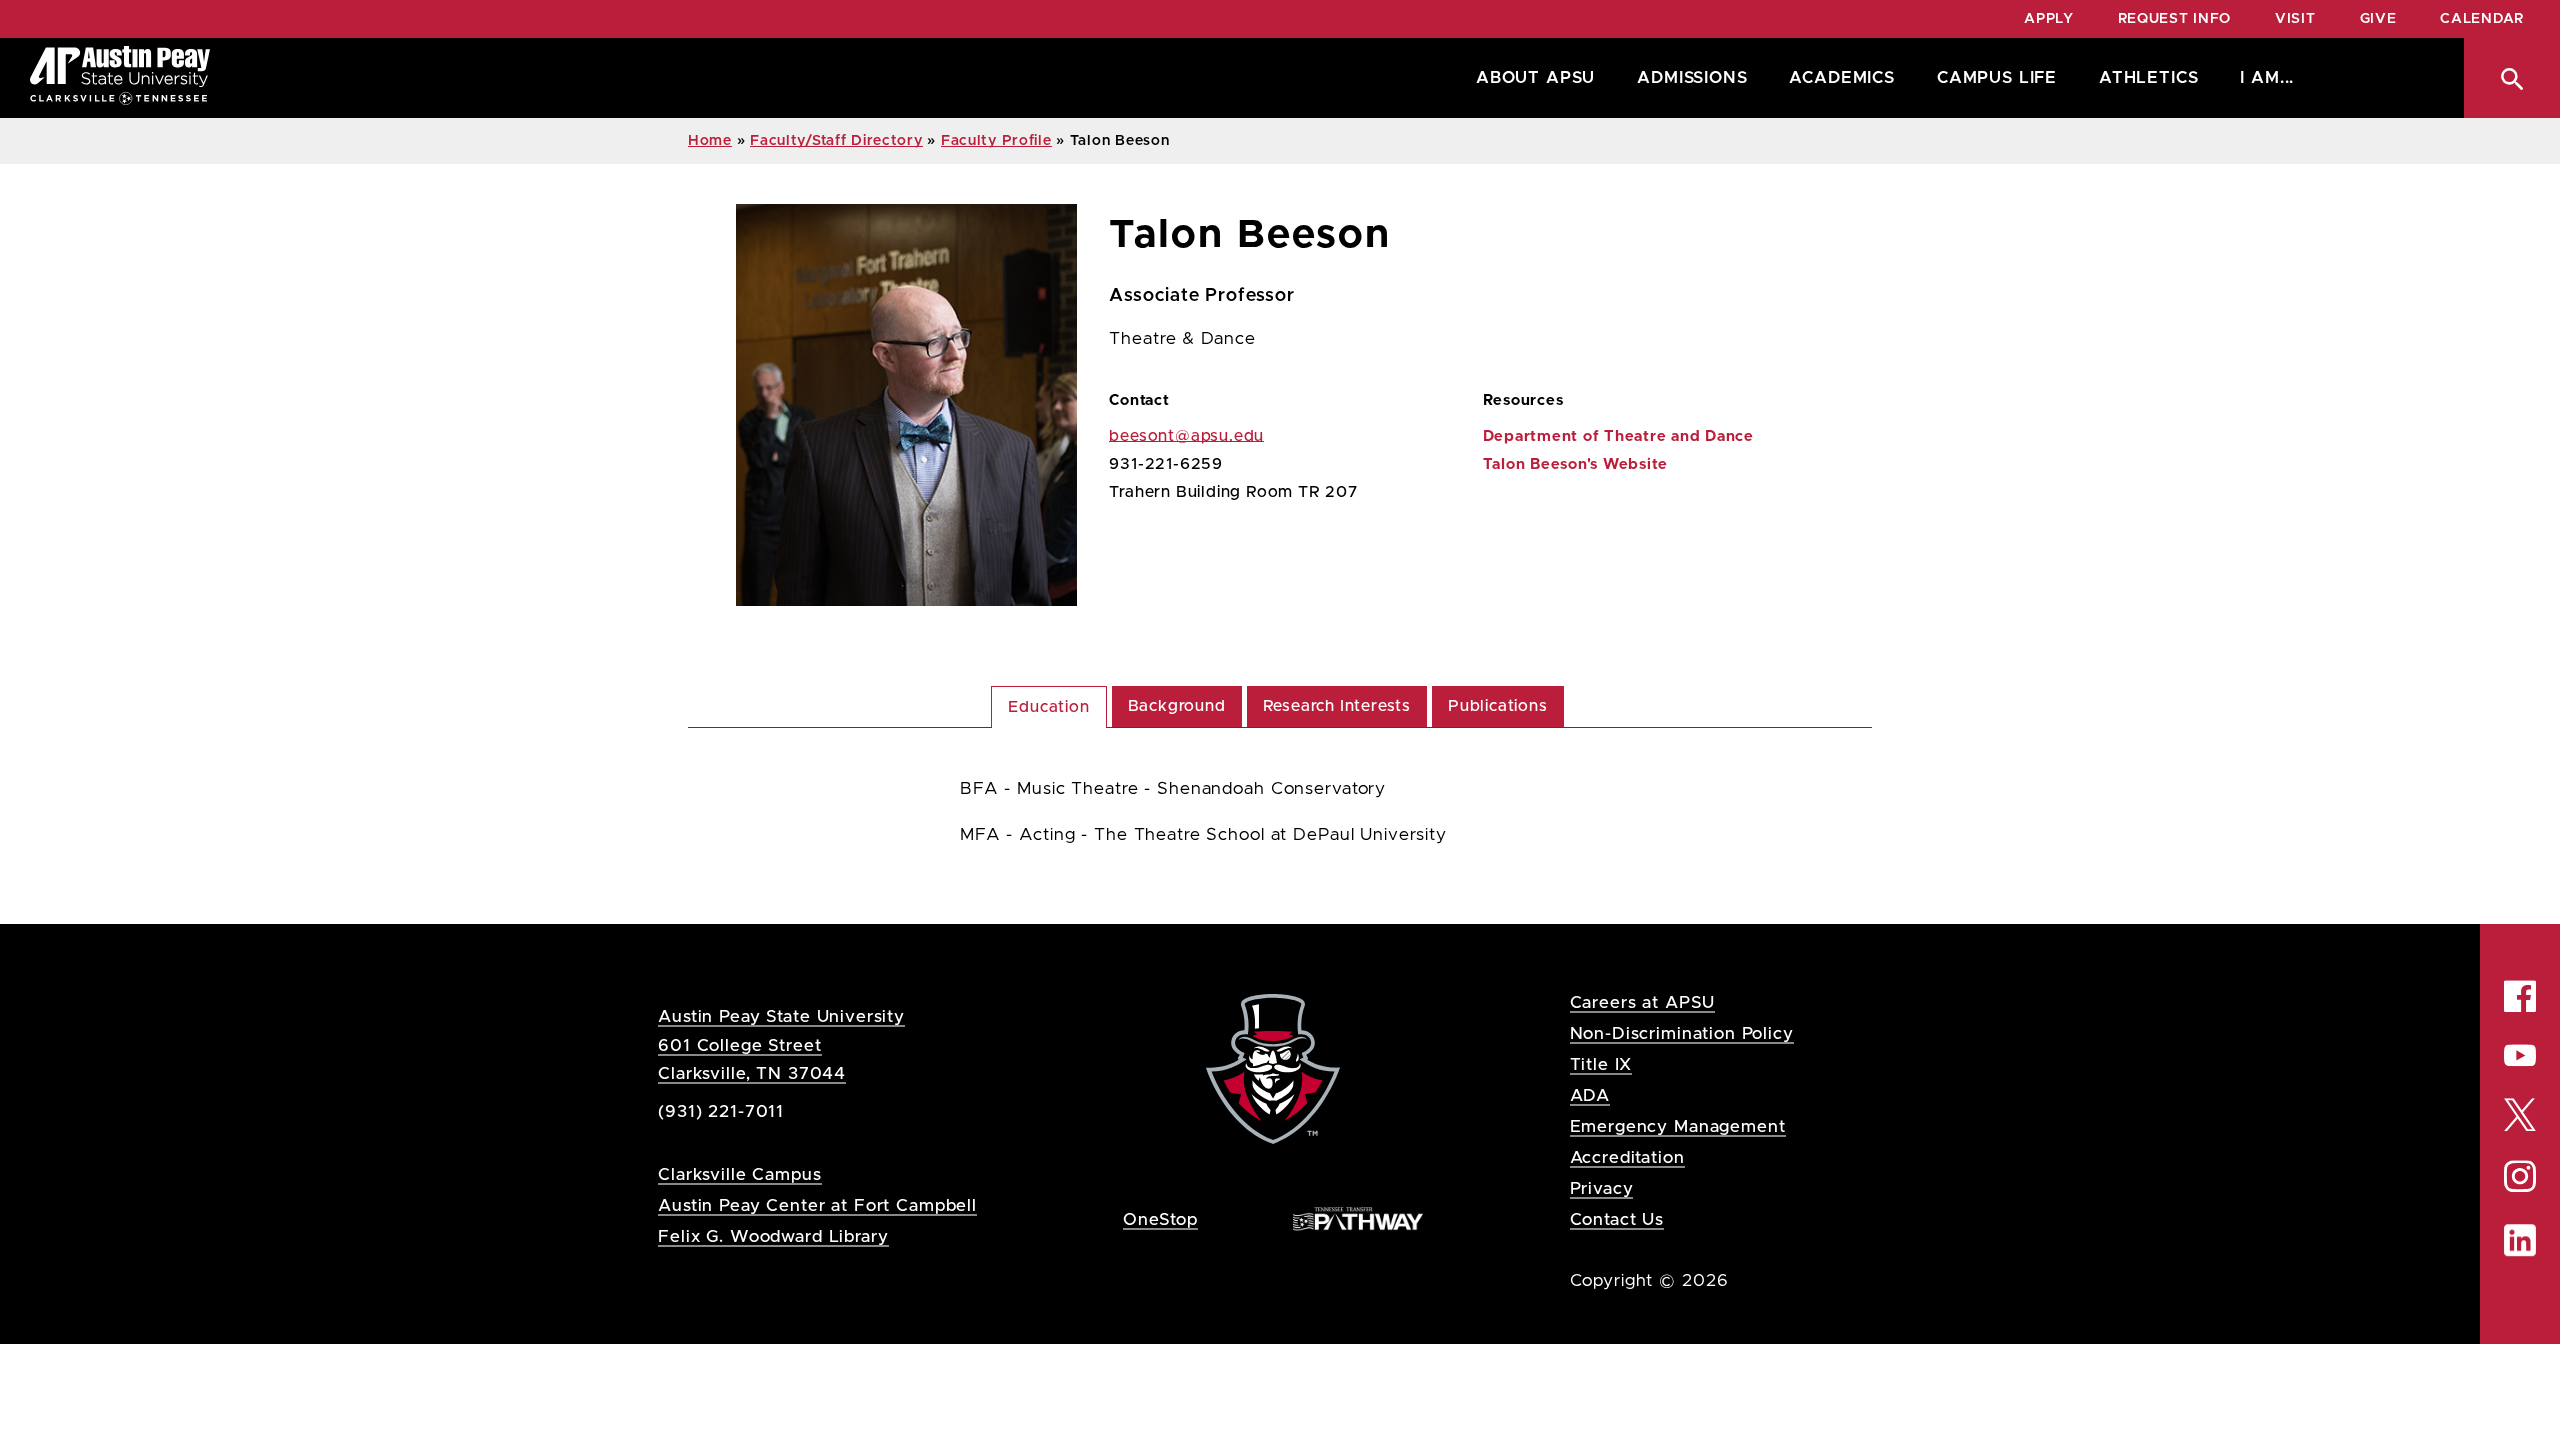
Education (1048, 707)
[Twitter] (2520, 1113)
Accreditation (1627, 1157)
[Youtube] (2520, 1055)
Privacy (1602, 1188)
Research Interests (1337, 706)
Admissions (1692, 78)
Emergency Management (1678, 1126)
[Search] (2512, 78)
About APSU (1535, 78)
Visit (2295, 19)
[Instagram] (2520, 1176)
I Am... (2267, 78)
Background (1177, 706)
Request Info (2174, 19)
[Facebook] (2520, 996)
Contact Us (1617, 1219)
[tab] (1048, 706)
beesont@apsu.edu (1186, 436)
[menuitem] (1530, 78)
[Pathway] (1358, 1218)
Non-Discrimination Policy (1682, 1033)
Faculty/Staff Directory (836, 141)
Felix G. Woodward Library (773, 1236)
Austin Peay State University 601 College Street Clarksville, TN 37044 (781, 1044)
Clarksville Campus (739, 1174)
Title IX (1601, 1064)
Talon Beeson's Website (1576, 464)
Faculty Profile (996, 141)
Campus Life (1997, 78)
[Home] (120, 78)
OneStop (1160, 1219)
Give (2378, 19)
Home (710, 141)
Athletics (2148, 78)
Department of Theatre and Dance (1618, 436)
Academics (1841, 78)
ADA (1590, 1095)
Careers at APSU (1643, 1002)
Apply (2049, 19)
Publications (1498, 706)
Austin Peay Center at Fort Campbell (817, 1205)
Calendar (2482, 19)
